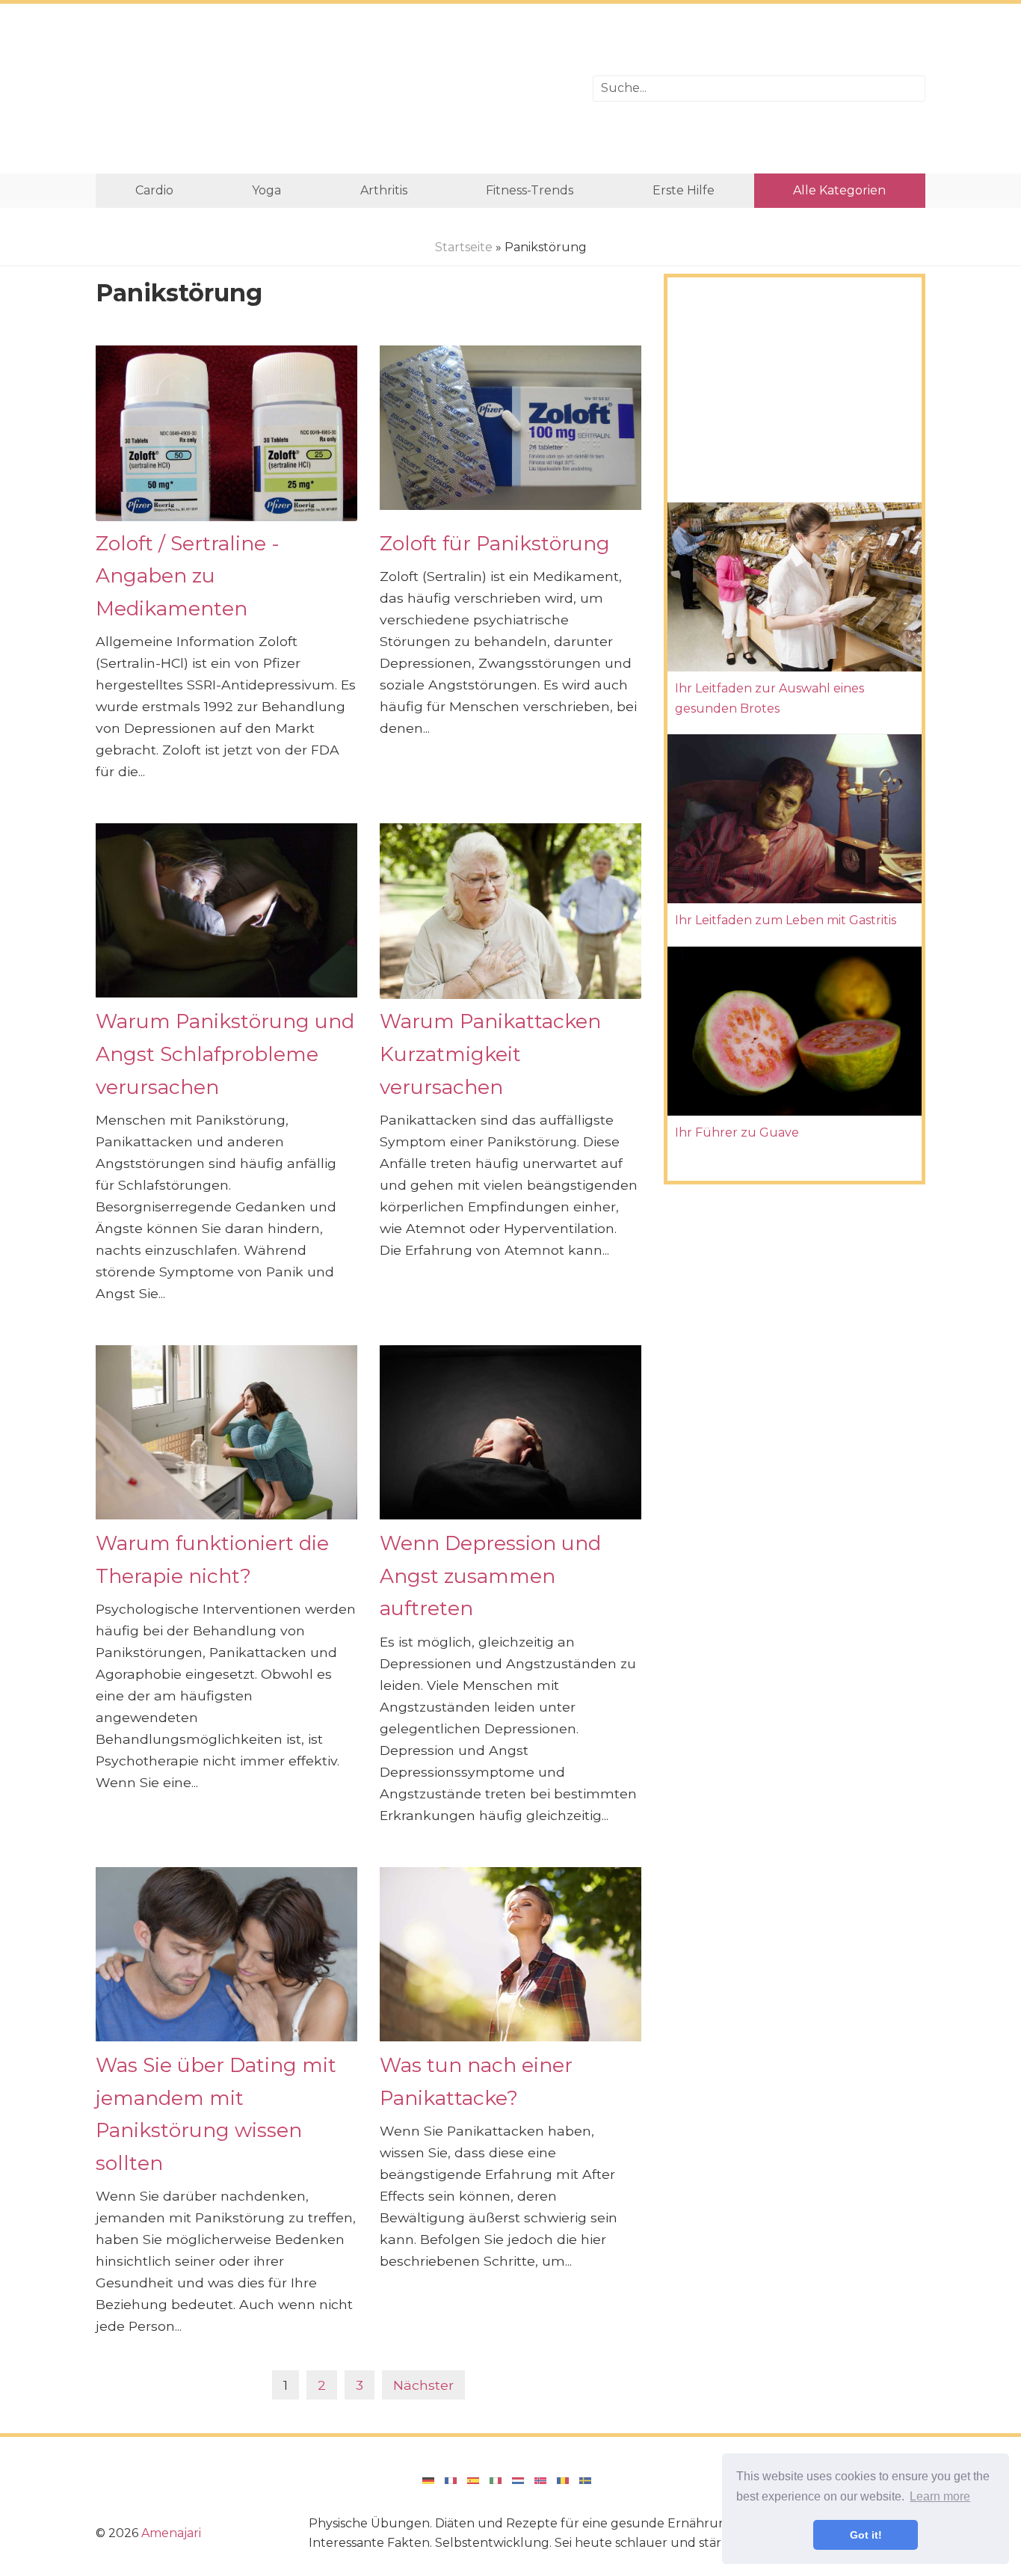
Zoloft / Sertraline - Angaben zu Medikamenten (188, 576)
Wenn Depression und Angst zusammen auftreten (490, 1576)
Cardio (154, 190)
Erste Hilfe (684, 190)
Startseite (464, 247)
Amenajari (171, 2533)
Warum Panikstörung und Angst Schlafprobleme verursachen (225, 1054)
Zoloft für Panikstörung (495, 543)
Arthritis (384, 190)
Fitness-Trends (530, 190)
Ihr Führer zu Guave (737, 1132)
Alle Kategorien (839, 190)
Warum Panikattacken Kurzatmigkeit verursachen (490, 1054)
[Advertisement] (333, 89)
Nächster (423, 2385)
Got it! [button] (866, 2535)
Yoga (266, 190)
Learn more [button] (940, 2496)
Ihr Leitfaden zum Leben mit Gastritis (786, 920)
